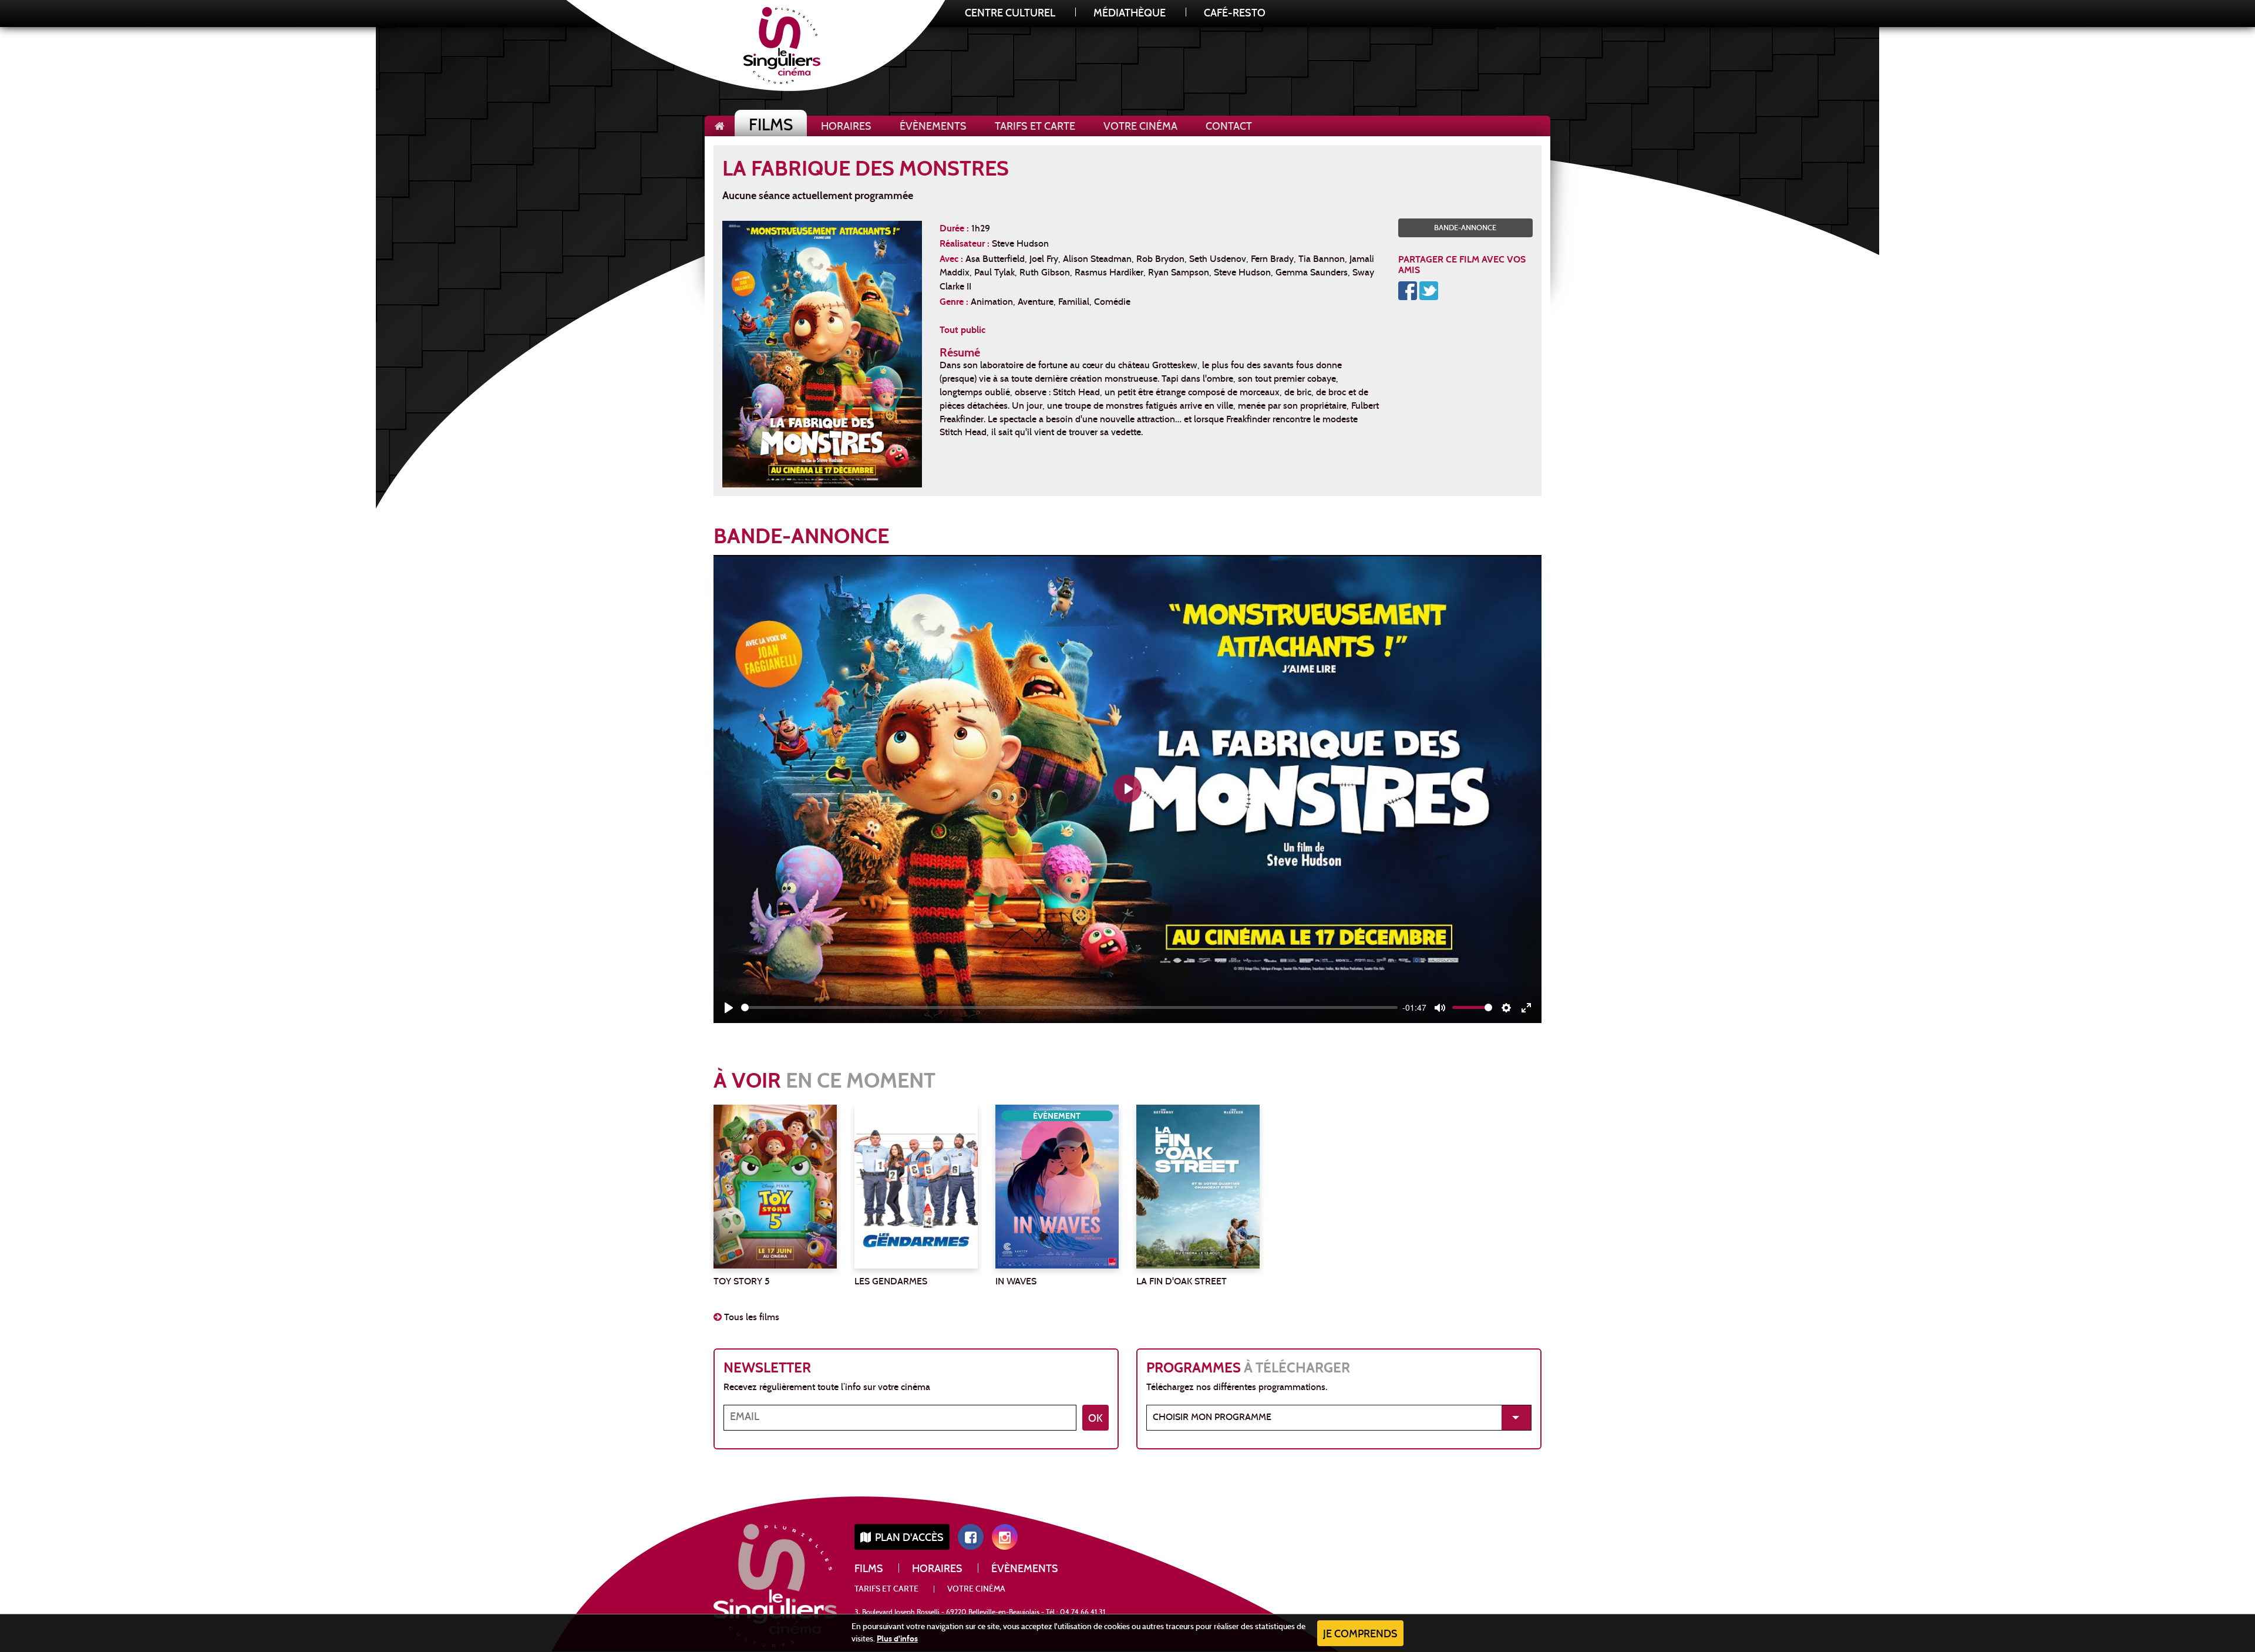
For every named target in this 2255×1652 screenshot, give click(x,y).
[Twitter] (1429, 290)
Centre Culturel (1010, 14)
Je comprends (1360, 1635)
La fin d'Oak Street (1182, 1282)
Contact (1229, 127)
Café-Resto (1235, 14)
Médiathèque (1130, 14)
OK (1095, 1419)
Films (771, 127)
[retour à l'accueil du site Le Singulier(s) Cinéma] (720, 126)
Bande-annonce (1465, 228)
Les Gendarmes (891, 1282)
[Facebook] (1408, 290)
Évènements (933, 127)
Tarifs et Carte (1035, 127)
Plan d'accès (908, 1538)
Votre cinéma (1140, 127)
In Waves (1016, 1282)
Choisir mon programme (1212, 1418)
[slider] (1069, 1007)
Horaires (846, 127)
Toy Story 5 (742, 1282)
